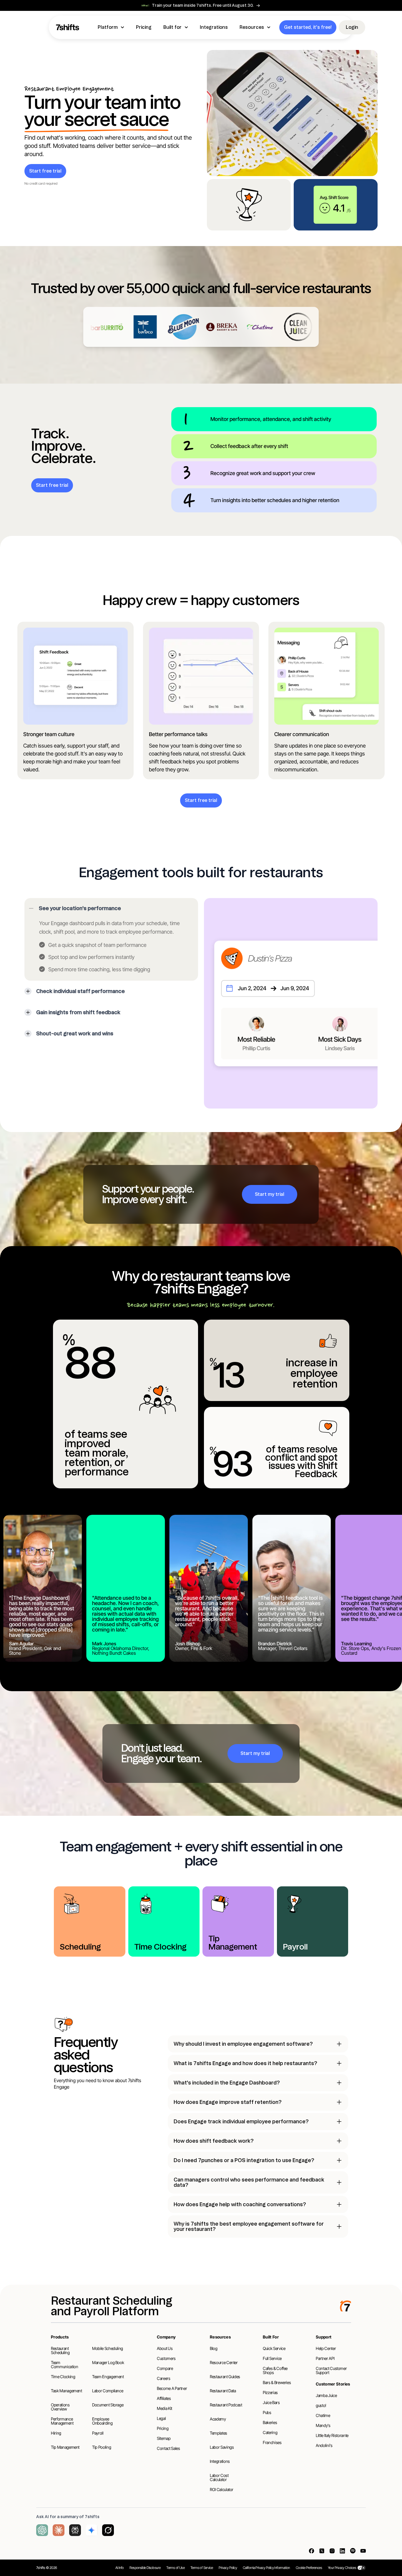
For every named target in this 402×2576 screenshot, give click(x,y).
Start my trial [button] (270, 1194)
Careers (164, 2378)
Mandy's (323, 2425)
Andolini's (324, 2445)
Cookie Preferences (309, 2568)
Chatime (323, 2415)
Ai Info (120, 2568)
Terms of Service (202, 2568)
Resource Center (224, 2362)
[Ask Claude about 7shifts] (59, 2530)
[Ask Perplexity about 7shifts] (75, 2530)
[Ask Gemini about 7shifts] (92, 2530)
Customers (166, 2358)
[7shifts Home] (68, 27)
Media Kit (165, 2408)
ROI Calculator (222, 2489)
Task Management (67, 2391)
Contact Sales (168, 2448)
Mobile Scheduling (108, 2348)
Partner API (325, 2358)
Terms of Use (175, 2568)
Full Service (272, 2358)
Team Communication (64, 2364)
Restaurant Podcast (226, 2405)
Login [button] (352, 27)
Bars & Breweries (277, 2382)
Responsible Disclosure (145, 2568)
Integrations (220, 2461)
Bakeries (270, 2422)
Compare (165, 2368)
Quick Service (274, 2348)
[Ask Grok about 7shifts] (108, 2530)
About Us (165, 2348)
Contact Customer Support (331, 2370)
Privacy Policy (228, 2568)
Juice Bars (271, 2402)
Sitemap (164, 2438)
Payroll (98, 2433)
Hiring (56, 2433)
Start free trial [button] (45, 171)
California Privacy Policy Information (266, 2568)
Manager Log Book (108, 2362)
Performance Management (62, 2421)
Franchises (272, 2442)
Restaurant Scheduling (60, 2350)
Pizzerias (270, 2392)
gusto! (321, 2405)
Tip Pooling (102, 2447)
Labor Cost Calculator (219, 2477)
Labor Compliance (108, 2391)
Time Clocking (63, 2377)
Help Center (326, 2348)
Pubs (267, 2412)
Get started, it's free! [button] (308, 27)
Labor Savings (222, 2447)
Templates (219, 2433)
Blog (214, 2348)
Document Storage (108, 2405)
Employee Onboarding (102, 2421)
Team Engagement (108, 2377)
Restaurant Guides (225, 2377)
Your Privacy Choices (342, 2568)
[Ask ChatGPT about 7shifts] (42, 2530)
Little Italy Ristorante (332, 2435)
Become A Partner (172, 2388)
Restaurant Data (223, 2391)
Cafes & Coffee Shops (275, 2370)
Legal (161, 2418)
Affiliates (164, 2398)
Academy (218, 2419)
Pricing (163, 2428)
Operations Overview (60, 2407)
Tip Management (65, 2447)
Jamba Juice (326, 2395)
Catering (270, 2432)
